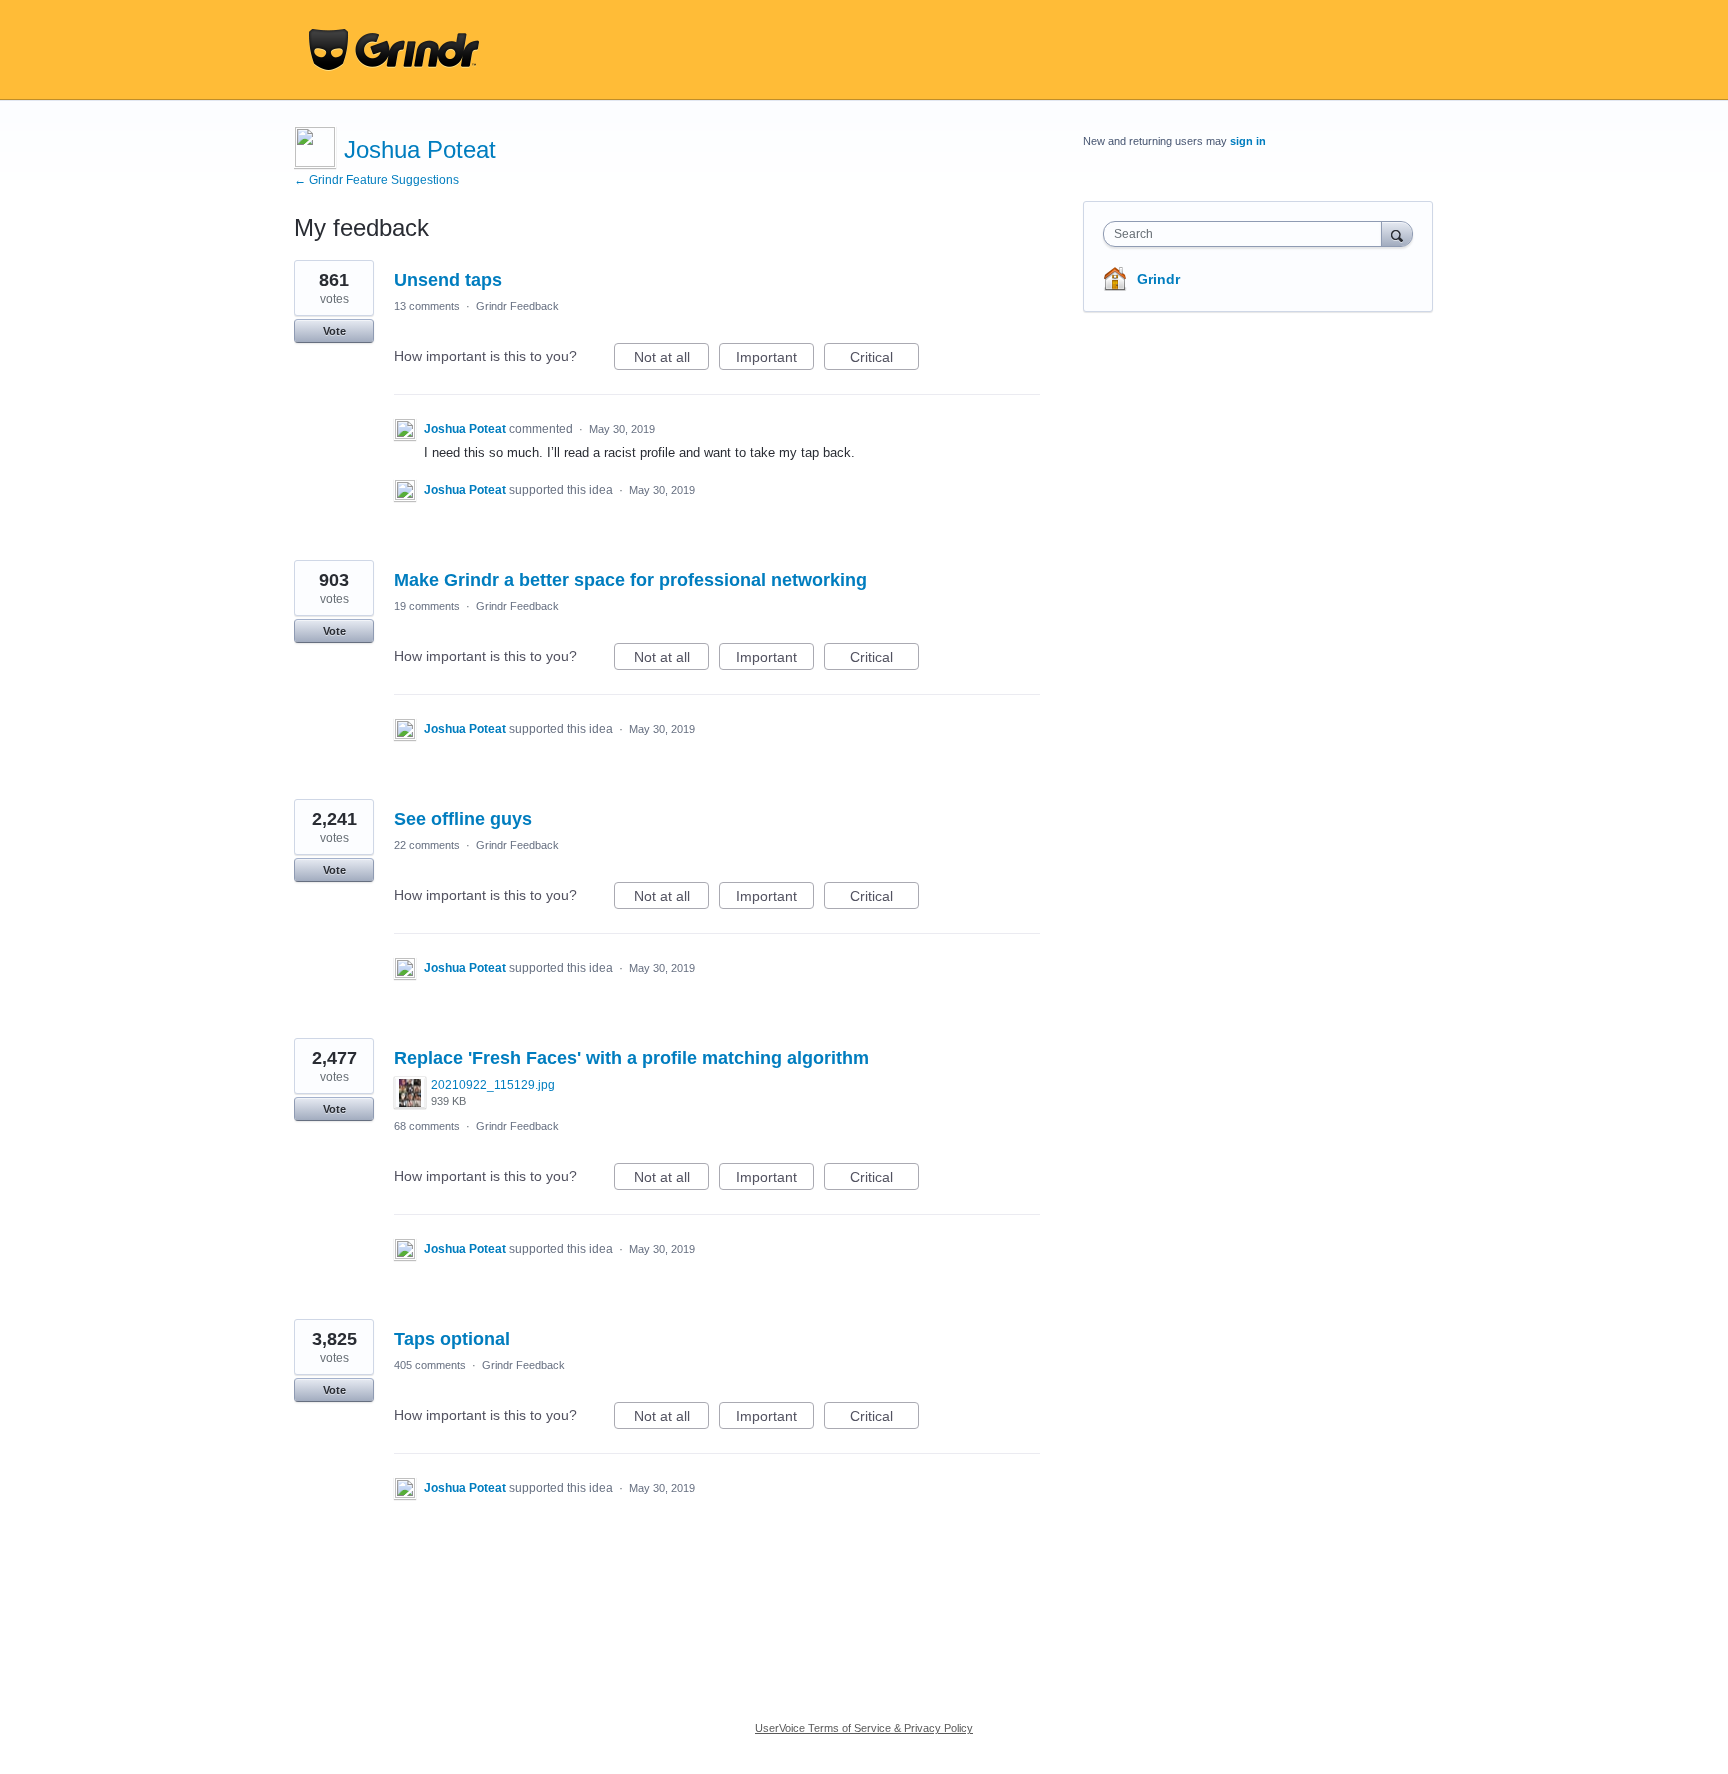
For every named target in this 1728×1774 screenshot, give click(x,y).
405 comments (430, 1365)
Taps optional (452, 1339)
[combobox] (1247, 234)
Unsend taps (448, 280)
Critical (884, 359)
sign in (1248, 141)
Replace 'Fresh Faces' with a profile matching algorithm (631, 1058)
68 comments (427, 1126)
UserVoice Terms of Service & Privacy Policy (864, 1728)
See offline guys (463, 819)
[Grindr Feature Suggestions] (394, 50)
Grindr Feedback (517, 306)
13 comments (427, 306)
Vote (334, 331)
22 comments (427, 845)
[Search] (1397, 233)
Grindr (1158, 279)
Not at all (671, 359)
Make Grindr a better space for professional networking (630, 580)
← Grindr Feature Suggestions (376, 180)
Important (775, 359)
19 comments (427, 606)
